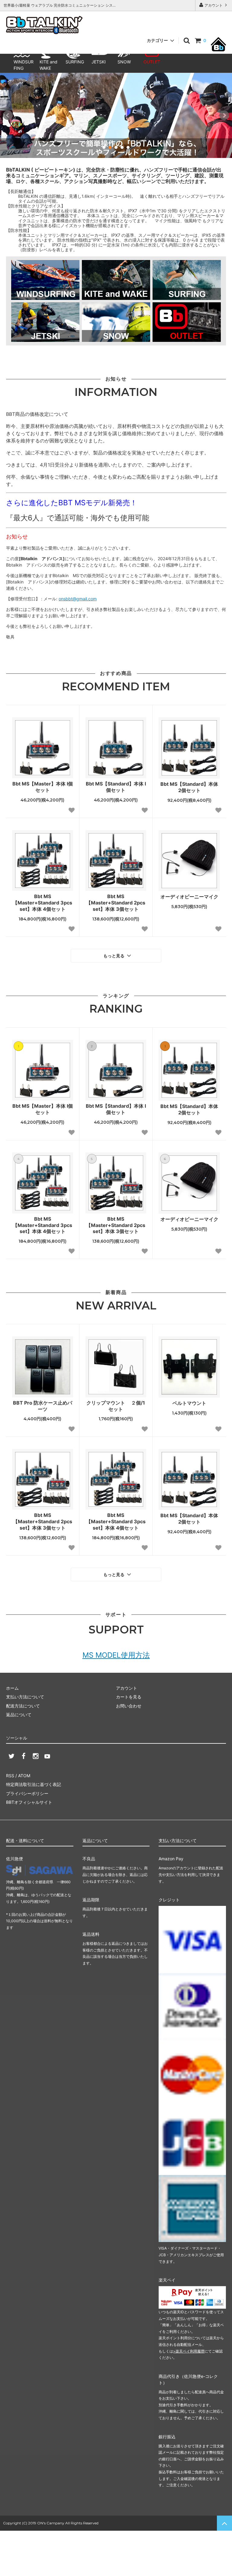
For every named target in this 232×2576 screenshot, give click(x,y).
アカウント (214, 5)
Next (224, 115)
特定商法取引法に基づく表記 (34, 1784)
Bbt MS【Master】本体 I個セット (43, 787)
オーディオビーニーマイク (189, 897)
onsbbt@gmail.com (78, 599)
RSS (10, 1776)
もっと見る (114, 956)
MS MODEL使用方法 (116, 1655)
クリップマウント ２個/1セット (116, 1406)
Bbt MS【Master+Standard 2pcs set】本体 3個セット (116, 903)
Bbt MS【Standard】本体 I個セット (116, 787)
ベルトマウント (189, 1403)
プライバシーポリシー (27, 1793)
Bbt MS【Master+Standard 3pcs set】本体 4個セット (42, 903)
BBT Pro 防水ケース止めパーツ (43, 1406)
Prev (8, 115)
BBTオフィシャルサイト (29, 1802)
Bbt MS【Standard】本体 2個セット (189, 787)
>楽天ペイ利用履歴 (189, 2351)
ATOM (24, 1776)
